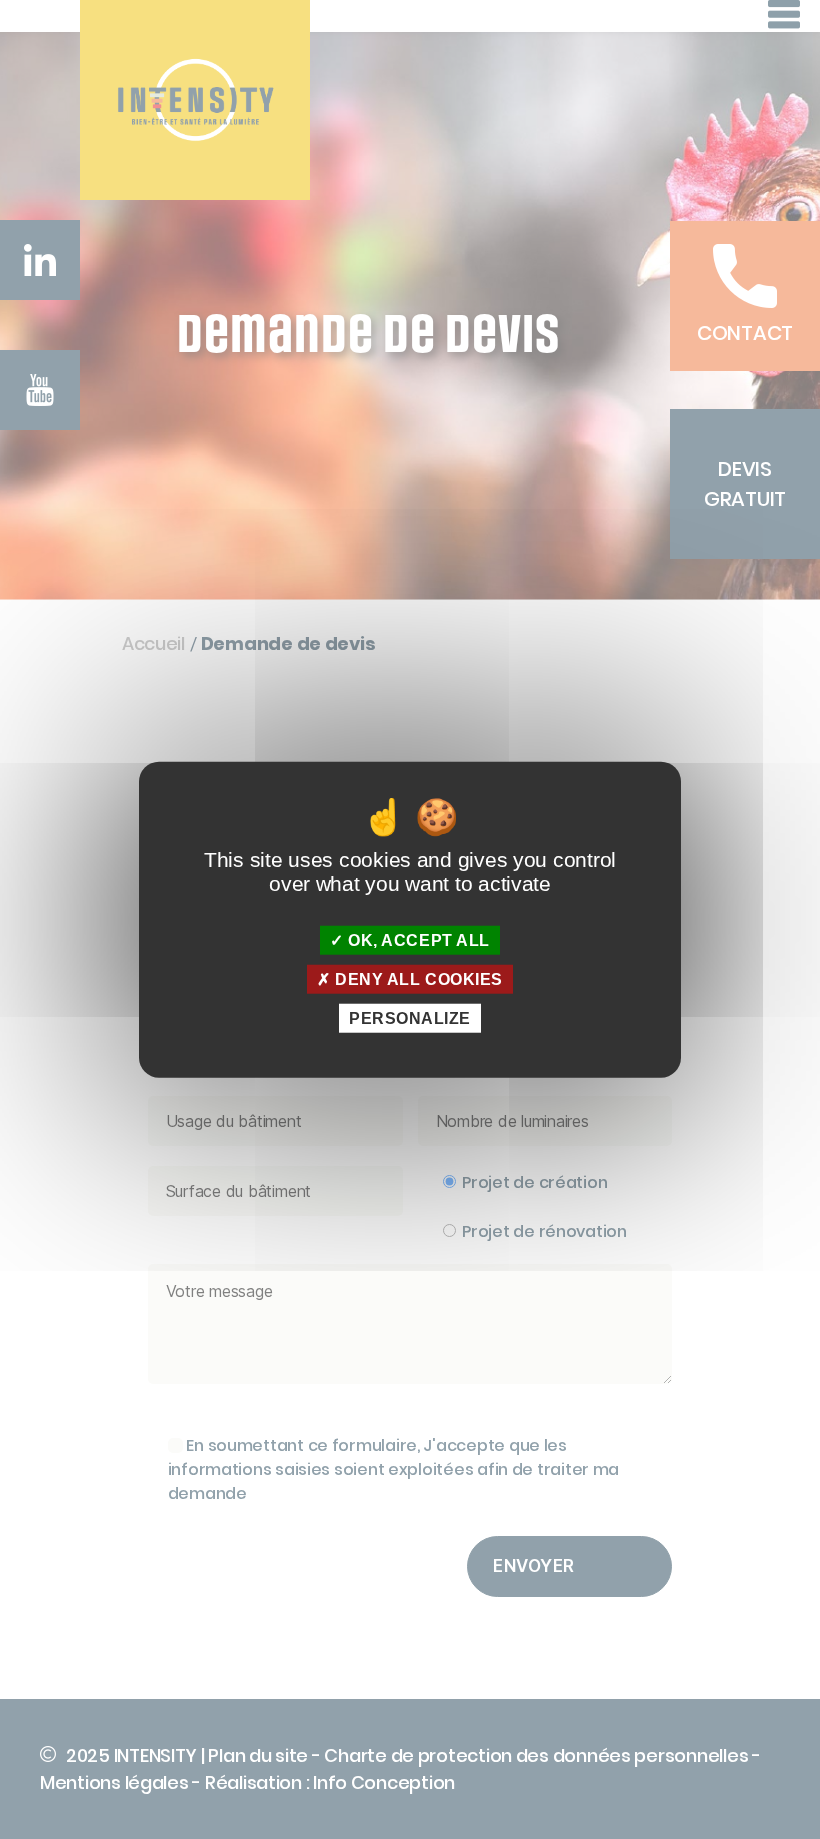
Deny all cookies (417, 978)
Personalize (410, 1018)
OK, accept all (417, 939)
